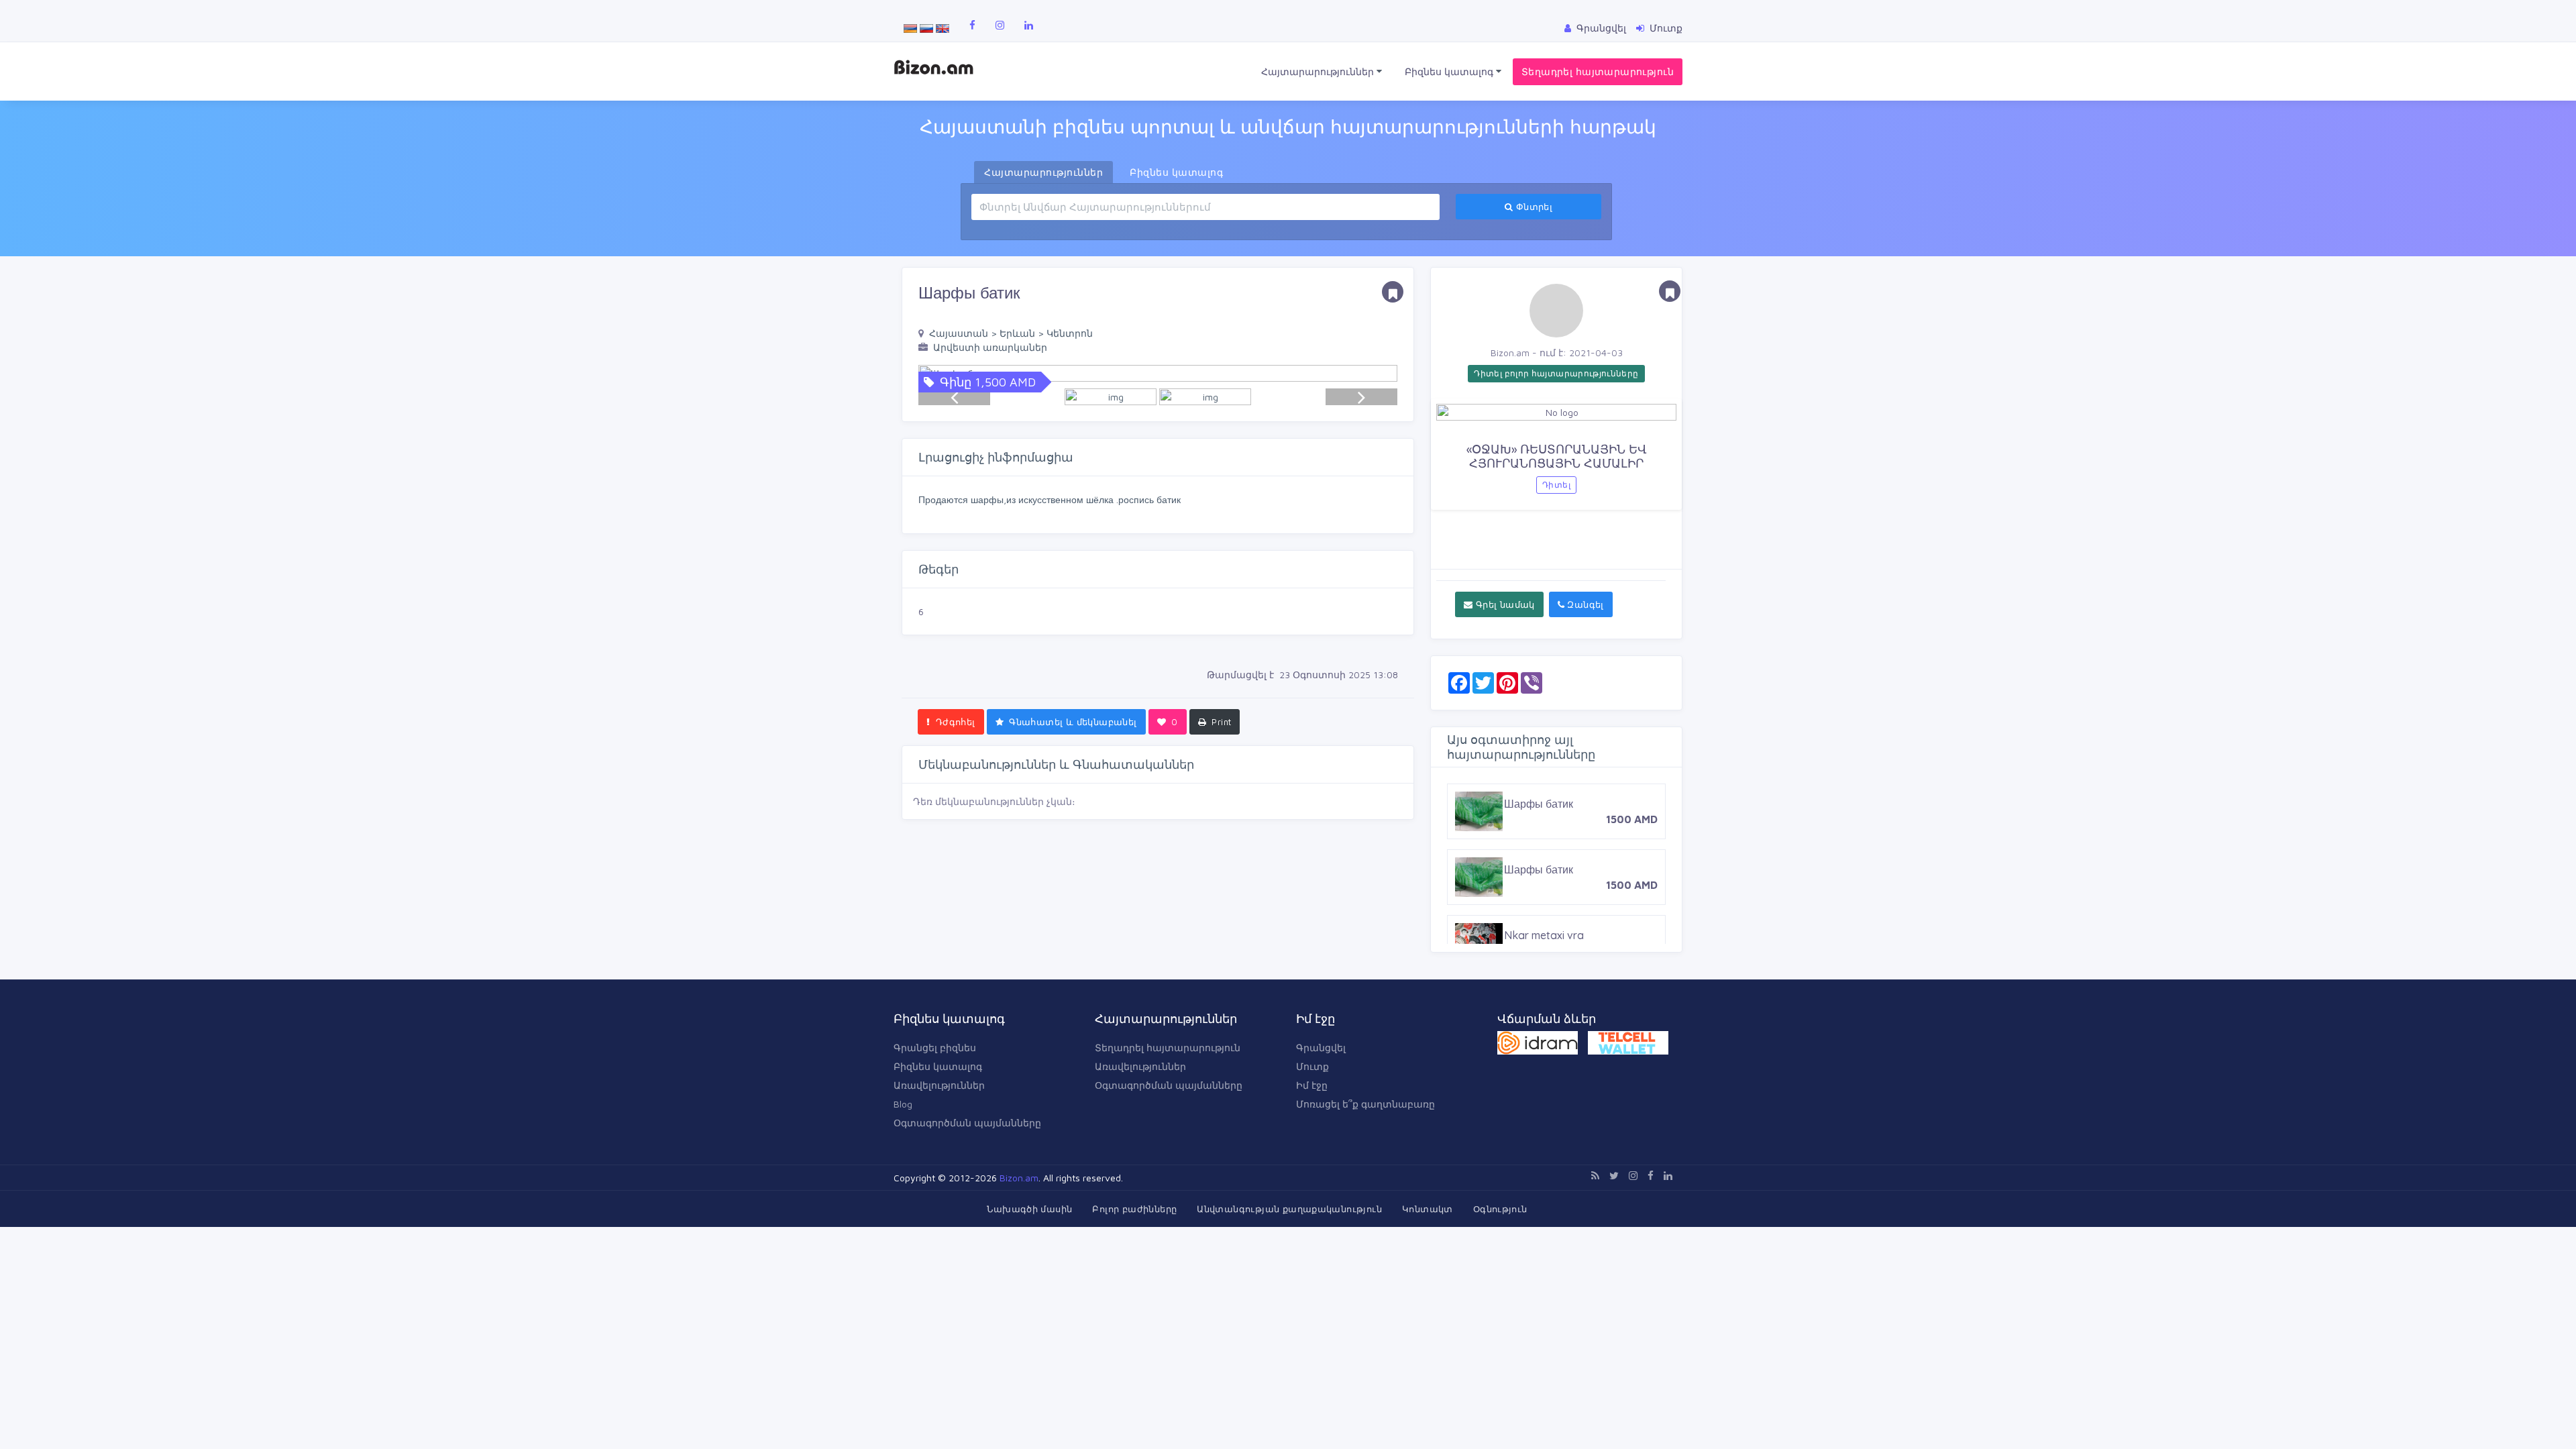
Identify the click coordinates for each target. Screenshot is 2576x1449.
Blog (903, 1104)
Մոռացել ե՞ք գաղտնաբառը (1365, 1104)
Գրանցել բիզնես (935, 1048)
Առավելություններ (939, 1085)
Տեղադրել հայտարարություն (1598, 71)
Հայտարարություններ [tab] (1043, 172)
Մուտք (1312, 1066)
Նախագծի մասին (1029, 1209)
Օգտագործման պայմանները (967, 1123)
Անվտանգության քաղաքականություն (1289, 1209)
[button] (1381, 373)
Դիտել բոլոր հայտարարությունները (1556, 373)
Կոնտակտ (1428, 1209)
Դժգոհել (954, 722)
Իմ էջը (1312, 1085)
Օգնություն (1500, 1209)
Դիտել (1556, 485)
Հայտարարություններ (1319, 71)
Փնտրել (1533, 207)
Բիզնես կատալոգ (1450, 71)
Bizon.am (1019, 1178)
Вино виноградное (1550, 804)
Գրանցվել (1321, 1048)
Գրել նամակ (1503, 604)
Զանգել (1584, 604)
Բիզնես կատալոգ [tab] (1176, 172)
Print (1220, 722)
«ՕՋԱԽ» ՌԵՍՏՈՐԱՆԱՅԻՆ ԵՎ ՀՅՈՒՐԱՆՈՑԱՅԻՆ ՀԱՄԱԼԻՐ (1557, 457)
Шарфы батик (1539, 869)
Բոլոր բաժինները (1134, 1209)
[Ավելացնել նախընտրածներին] (1393, 292)
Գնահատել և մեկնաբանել (1072, 722)
